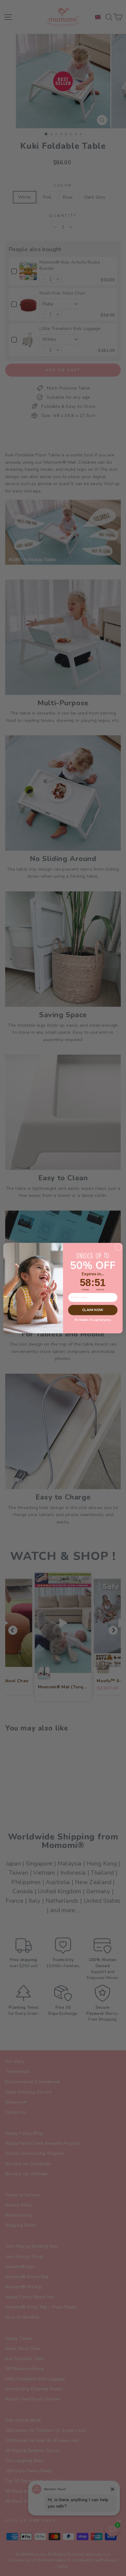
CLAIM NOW (93, 1310)
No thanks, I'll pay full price (93, 1320)
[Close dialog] (118, 1247)
